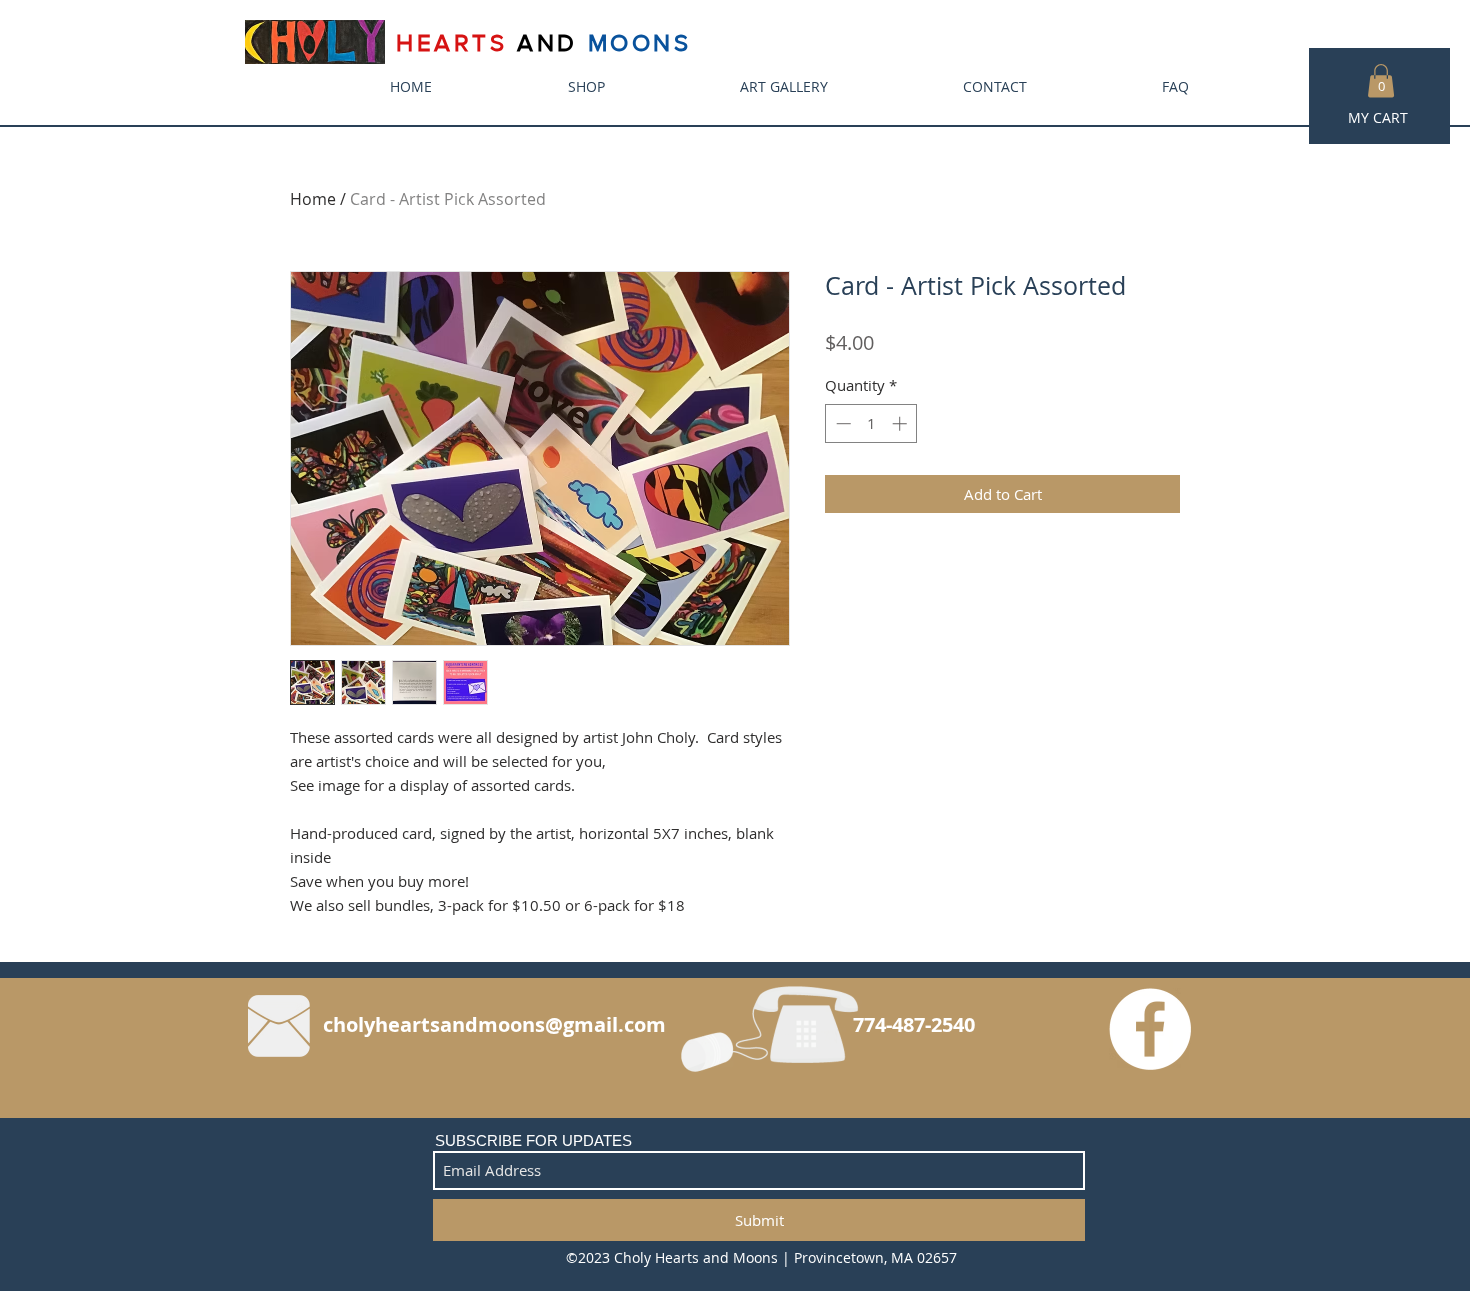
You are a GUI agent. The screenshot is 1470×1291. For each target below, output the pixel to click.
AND (547, 42)
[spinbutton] (871, 423)
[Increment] (901, 423)
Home (313, 199)
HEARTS (456, 42)
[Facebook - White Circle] (1150, 1029)
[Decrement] (841, 423)
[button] (1381, 80)
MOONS (640, 42)
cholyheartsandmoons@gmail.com (494, 1024)
